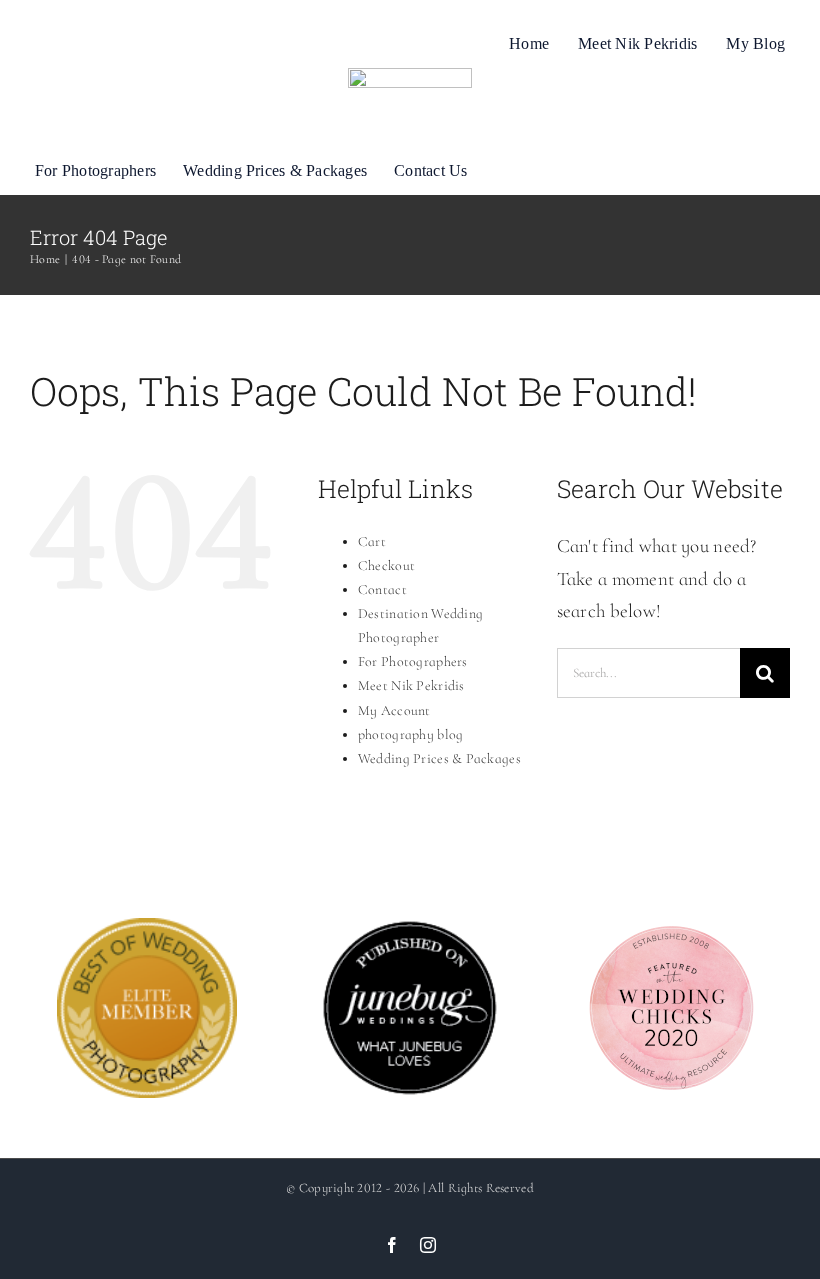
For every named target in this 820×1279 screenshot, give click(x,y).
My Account (394, 710)
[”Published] (410, 933)
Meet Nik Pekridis (411, 685)
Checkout (386, 565)
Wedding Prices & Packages (439, 758)
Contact (382, 589)
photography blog (411, 734)
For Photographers (413, 661)
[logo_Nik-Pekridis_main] (410, 77)
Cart (372, 541)
